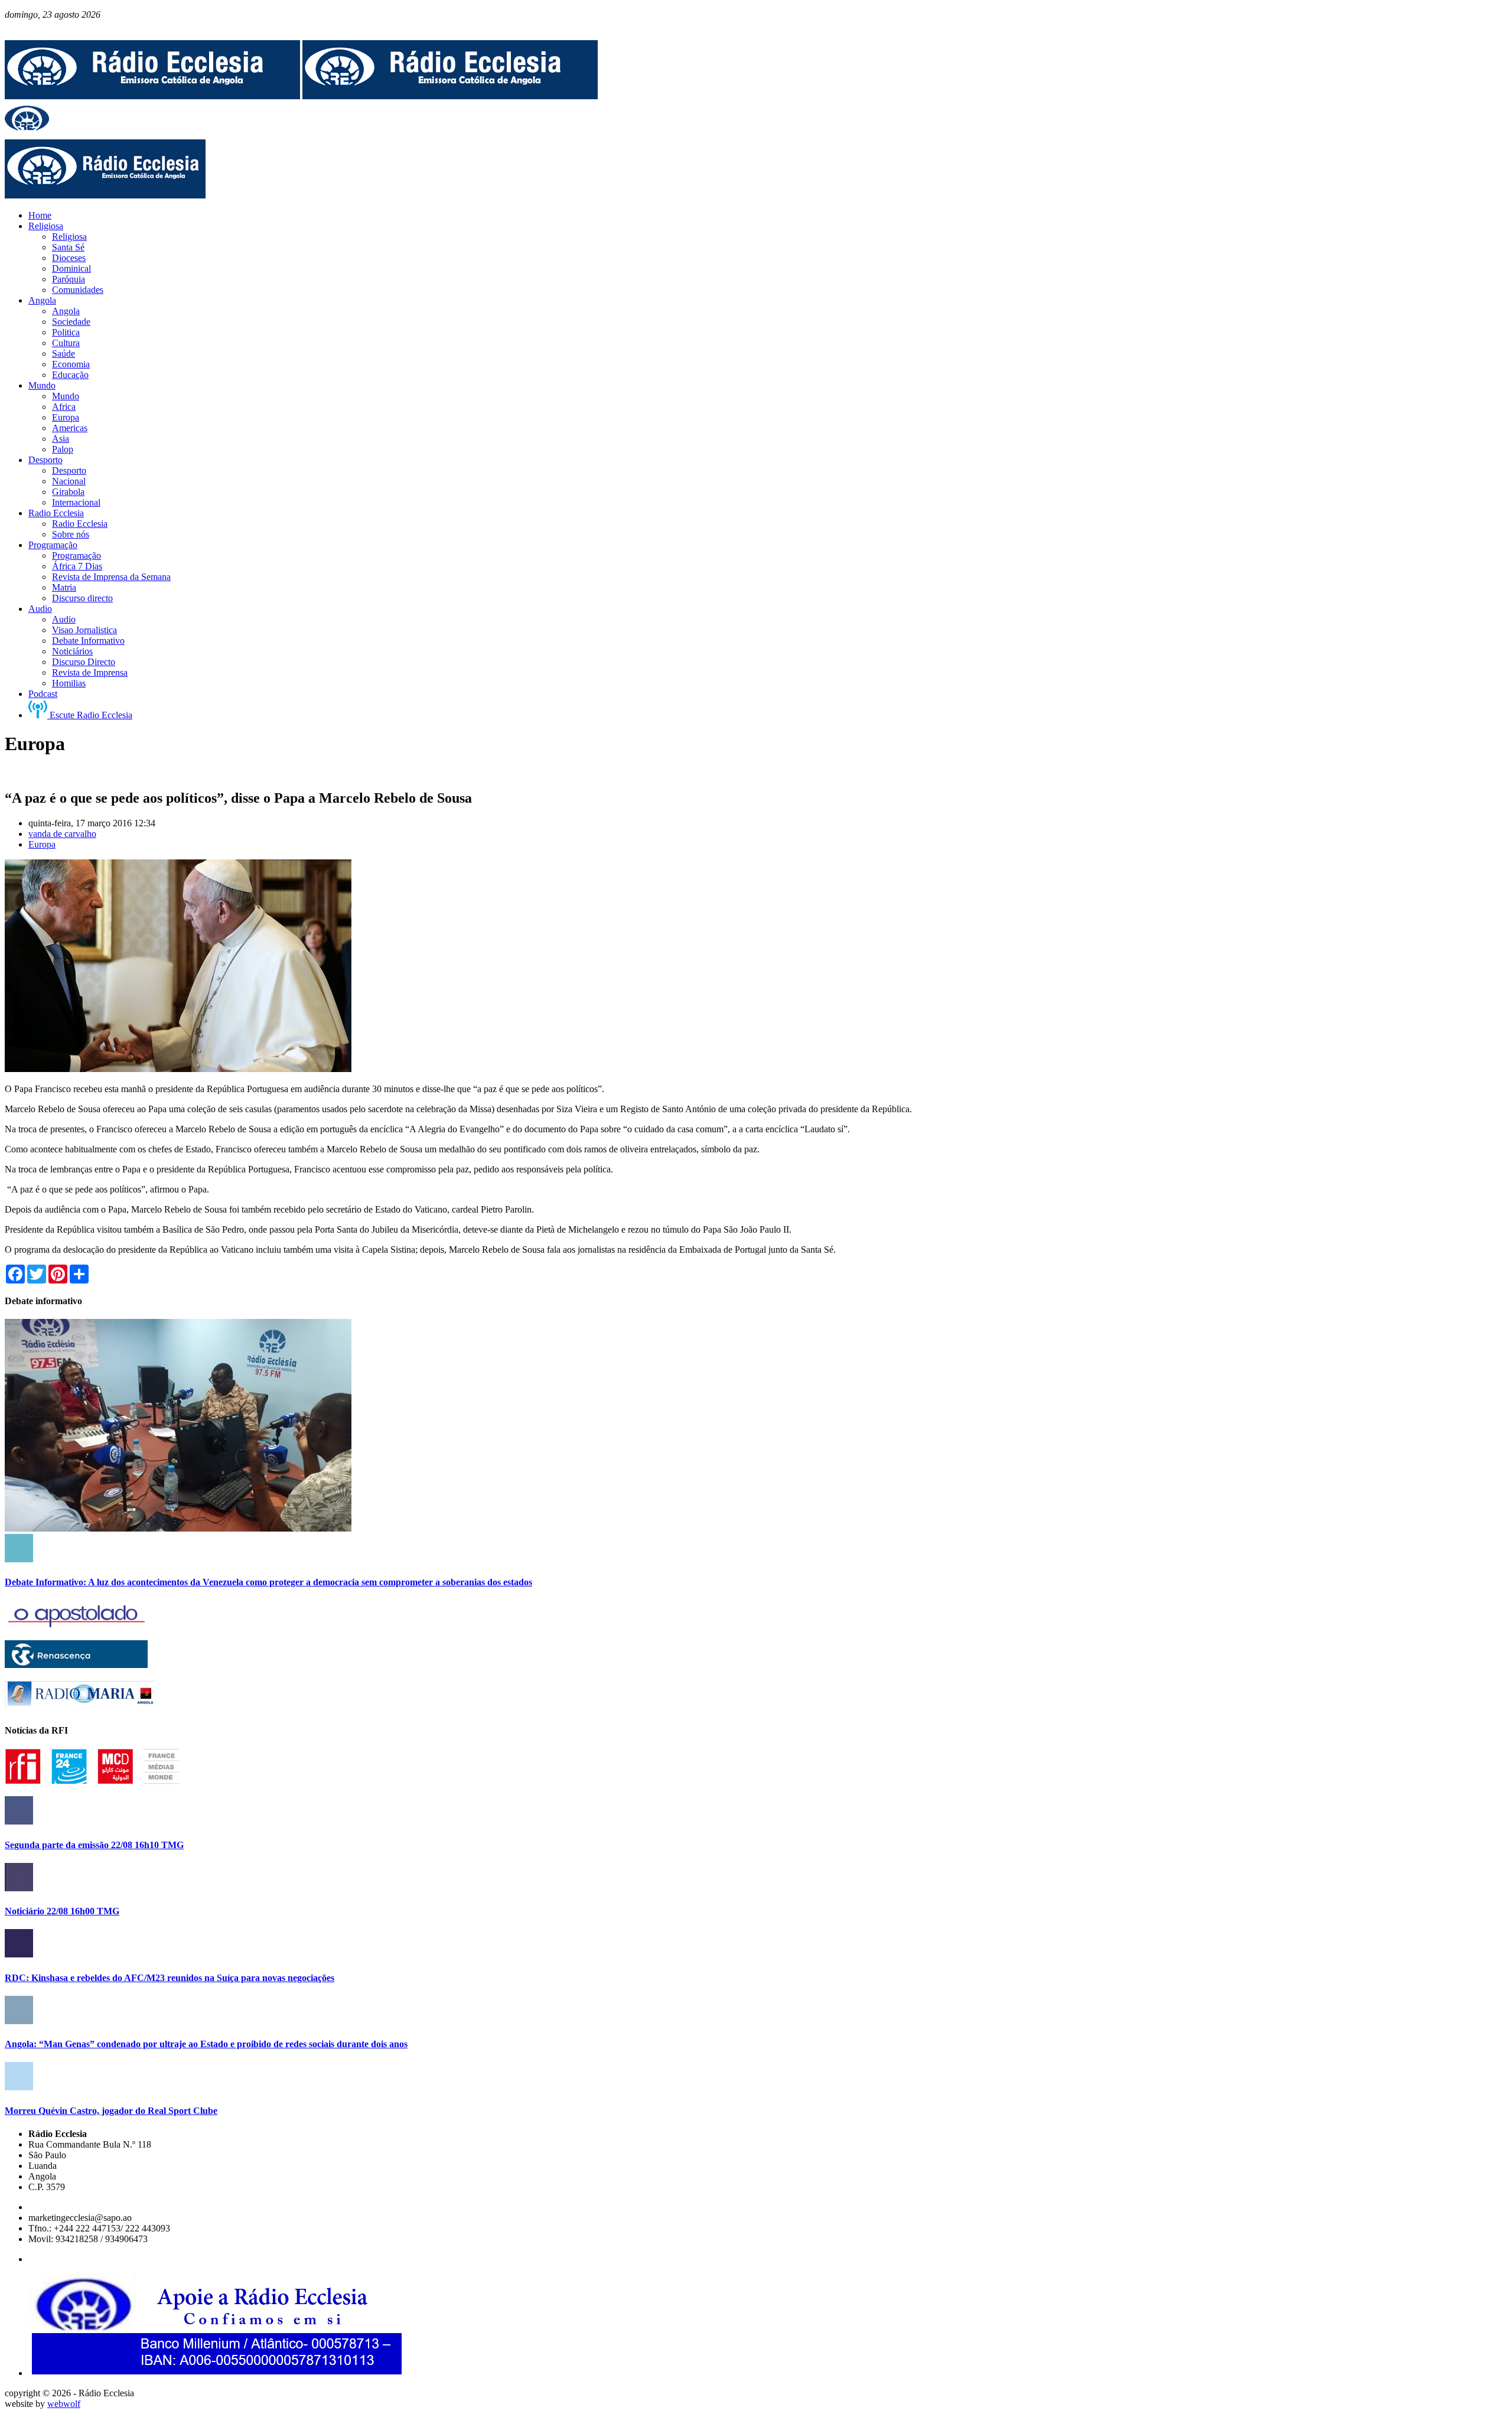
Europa (42, 844)
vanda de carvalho (62, 834)
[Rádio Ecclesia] (152, 96)
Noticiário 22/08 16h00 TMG (62, 1911)
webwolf (64, 2404)
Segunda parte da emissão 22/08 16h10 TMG (94, 1845)
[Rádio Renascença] (76, 1665)
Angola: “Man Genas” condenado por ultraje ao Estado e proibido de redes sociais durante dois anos (206, 2044)
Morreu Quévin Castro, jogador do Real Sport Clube (111, 2111)
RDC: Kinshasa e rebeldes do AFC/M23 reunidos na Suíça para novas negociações (170, 1978)
